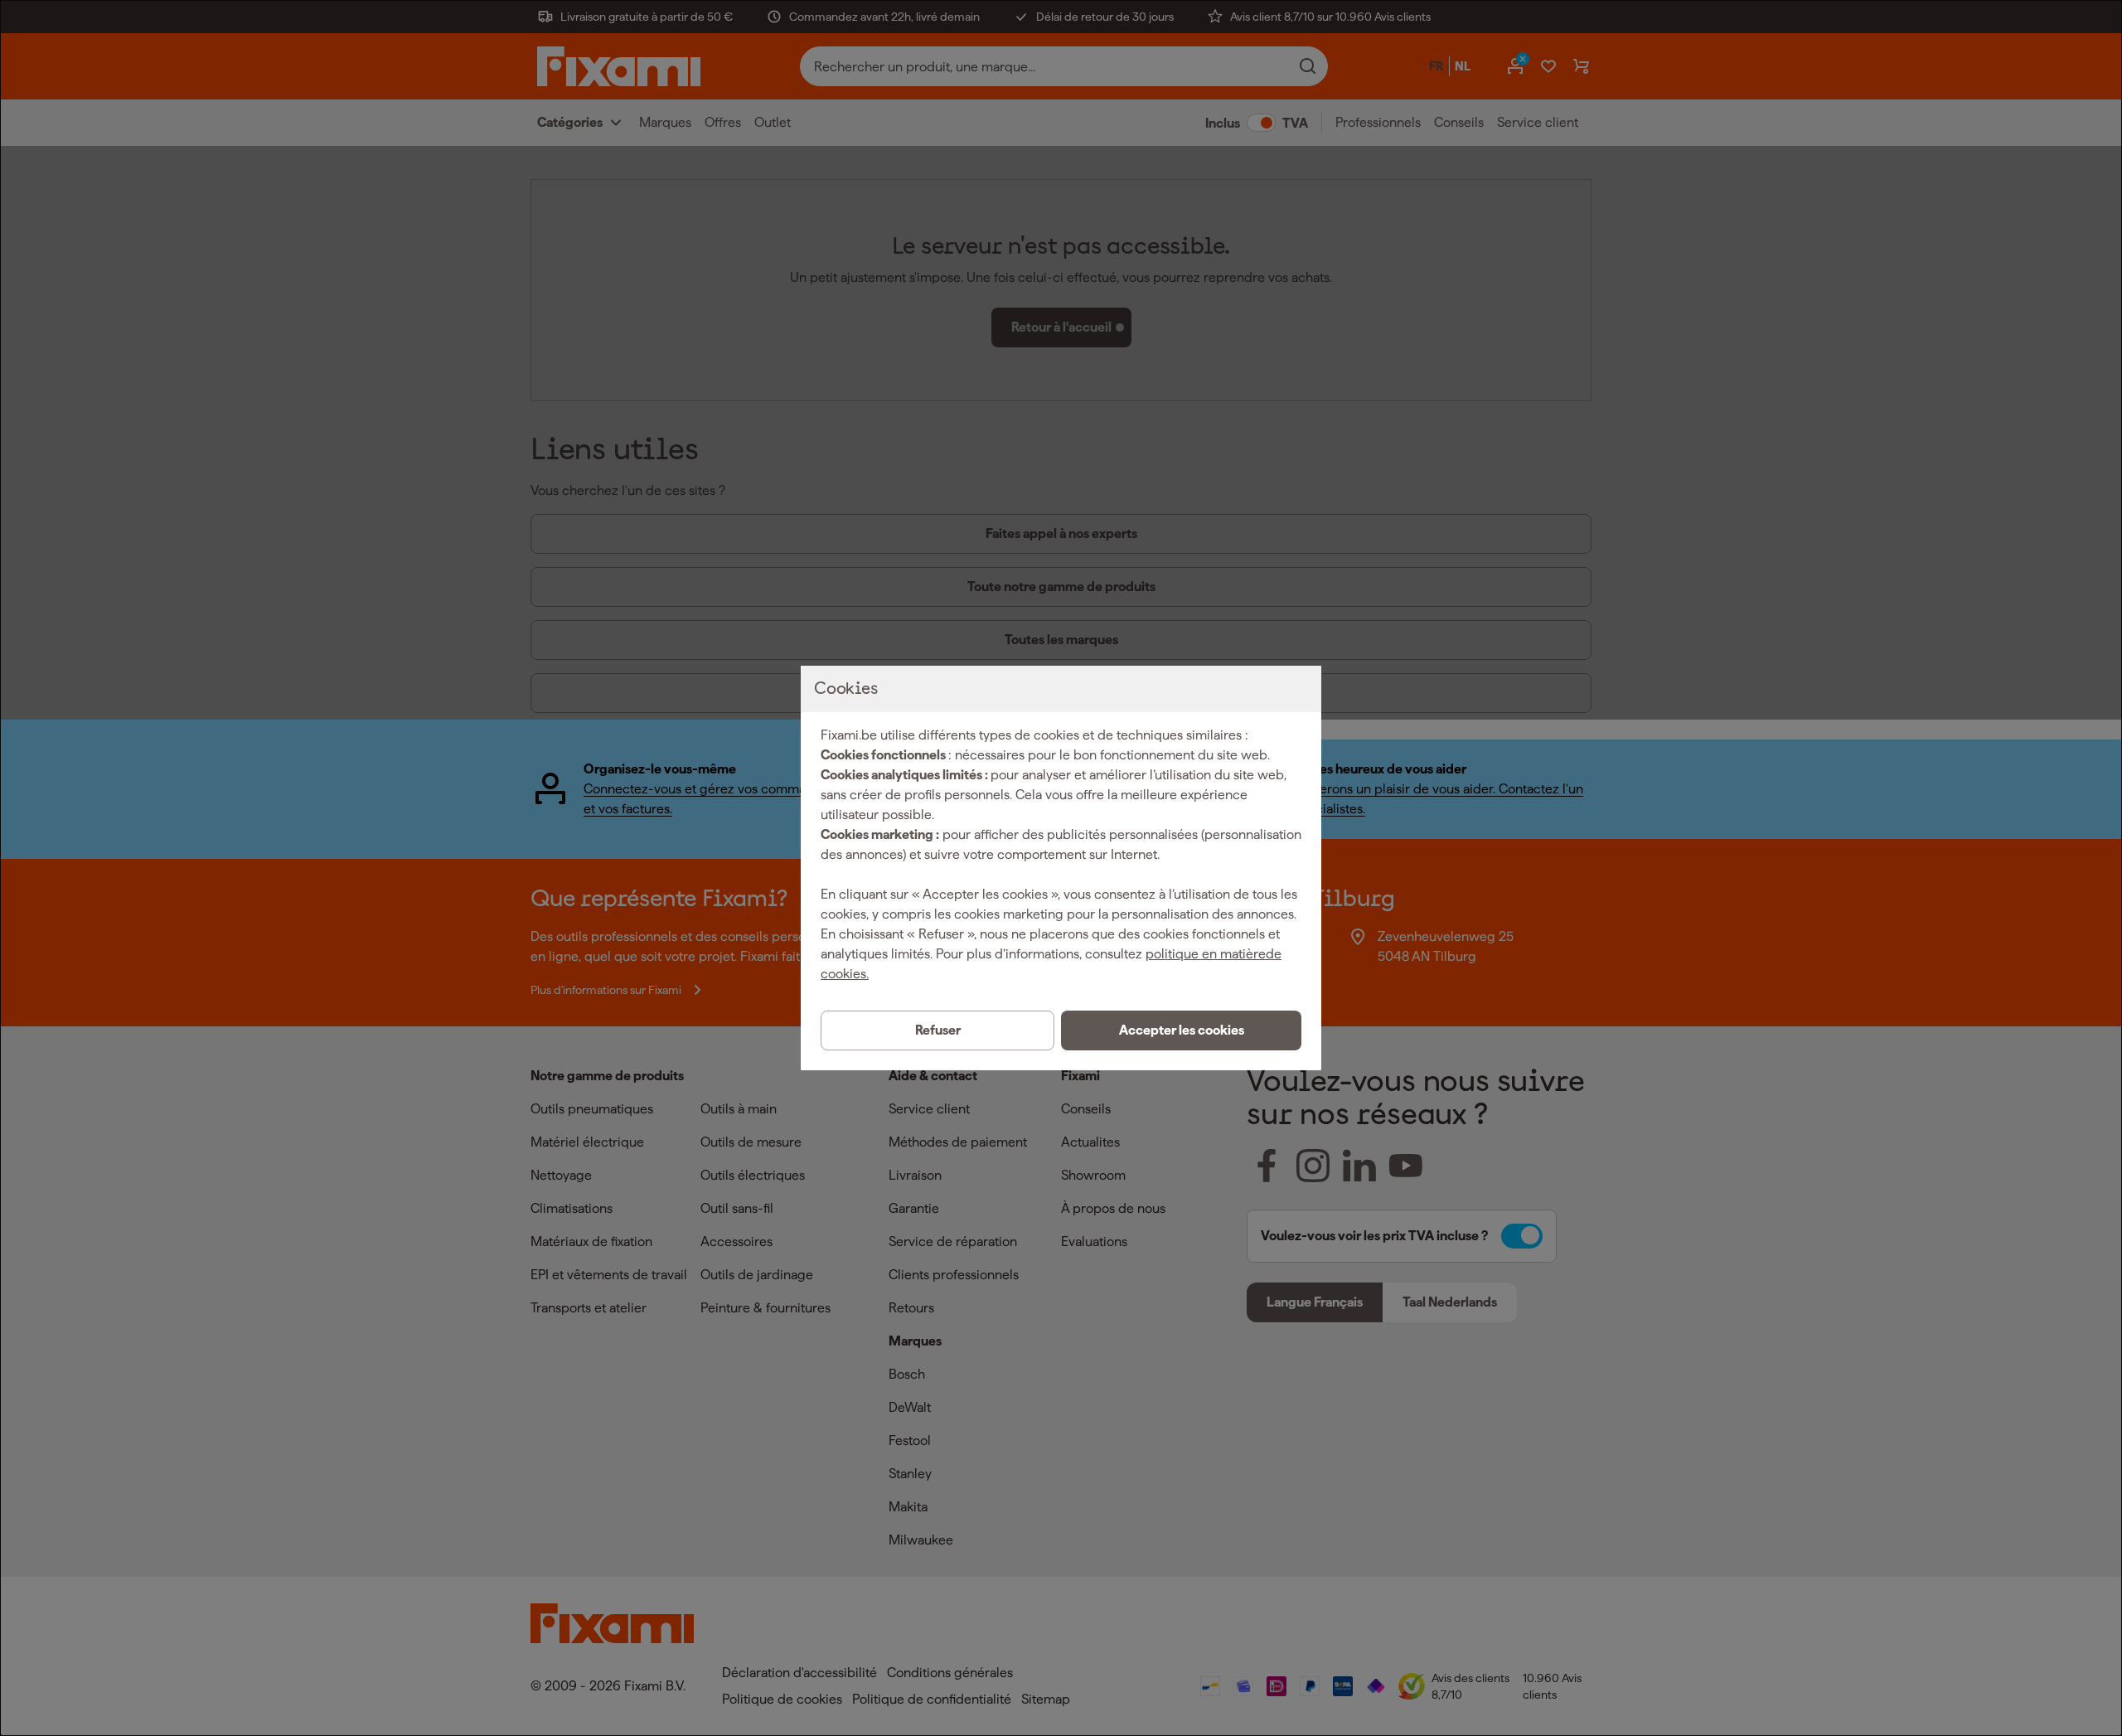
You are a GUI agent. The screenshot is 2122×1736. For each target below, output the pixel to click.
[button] (1181, 1030)
